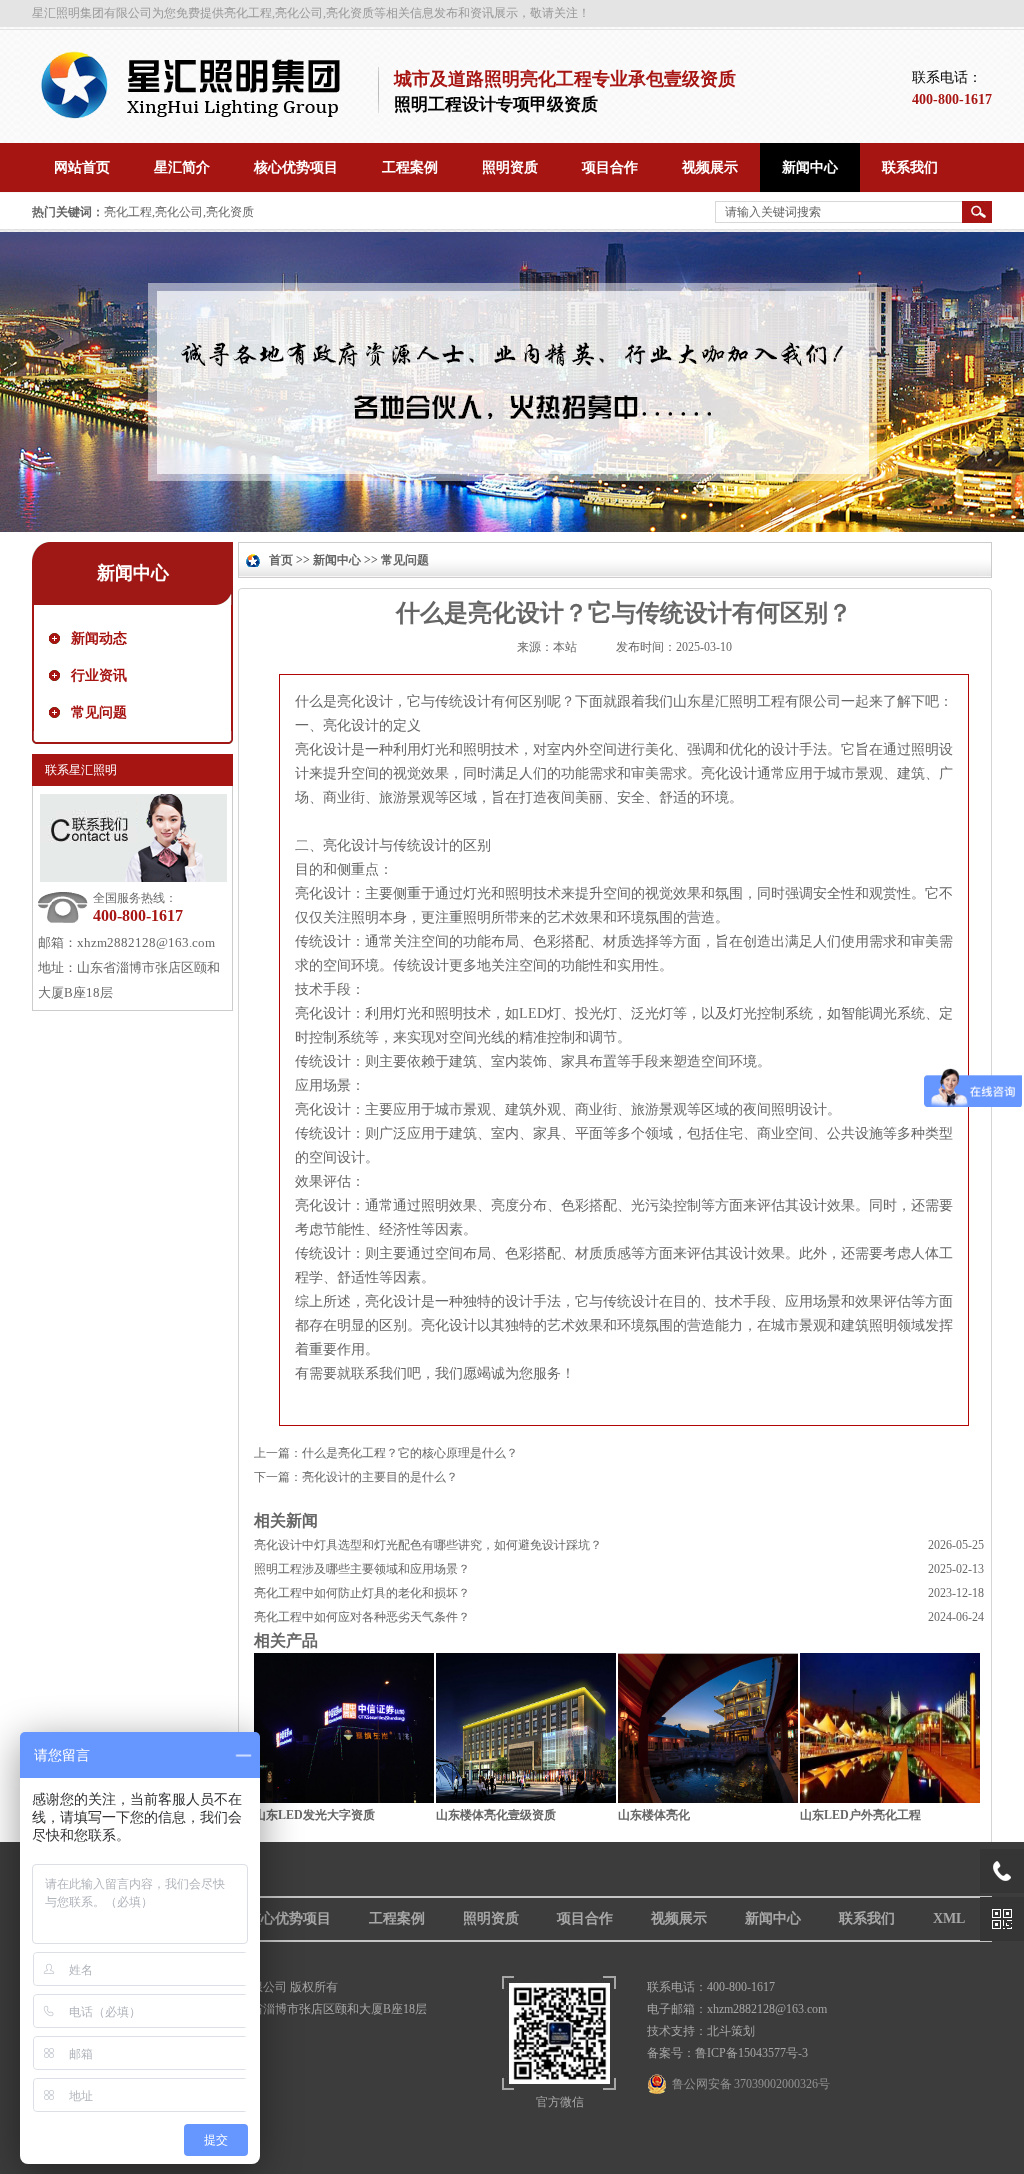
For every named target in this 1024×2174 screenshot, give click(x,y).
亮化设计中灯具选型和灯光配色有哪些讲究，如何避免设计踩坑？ (428, 1545)
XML (949, 1918)
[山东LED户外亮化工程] (890, 1798)
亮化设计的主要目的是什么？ (380, 1477)
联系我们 (867, 1918)
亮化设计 (365, 701)
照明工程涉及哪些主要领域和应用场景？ (362, 1569)
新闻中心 (337, 560)
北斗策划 (731, 2031)
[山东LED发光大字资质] (344, 1798)
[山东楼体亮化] (708, 1798)
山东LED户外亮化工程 (860, 1815)
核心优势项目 (289, 1918)
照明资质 (491, 1918)
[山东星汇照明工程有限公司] (198, 115)
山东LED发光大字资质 (314, 1815)
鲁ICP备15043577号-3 (751, 2053)
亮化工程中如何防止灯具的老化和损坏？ (362, 1593)
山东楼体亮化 (654, 1815)
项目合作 (585, 1918)
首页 (281, 560)
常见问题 (99, 712)
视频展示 (679, 1918)
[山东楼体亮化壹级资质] (526, 1798)
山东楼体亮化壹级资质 (496, 1815)
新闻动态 (99, 638)
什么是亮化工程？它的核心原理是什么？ (410, 1453)
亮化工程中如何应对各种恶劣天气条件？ (362, 1617)
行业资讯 (99, 675)
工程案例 (397, 1918)
